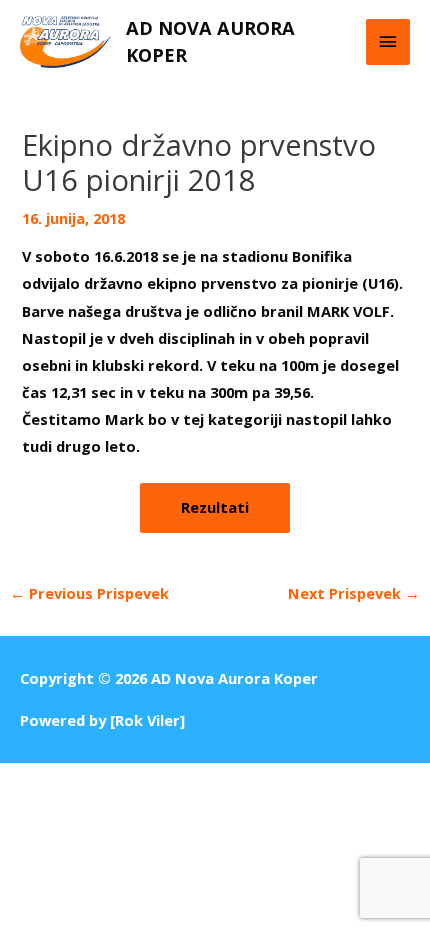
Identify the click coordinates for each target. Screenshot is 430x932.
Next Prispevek (354, 593)
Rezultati (215, 507)
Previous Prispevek (89, 593)
